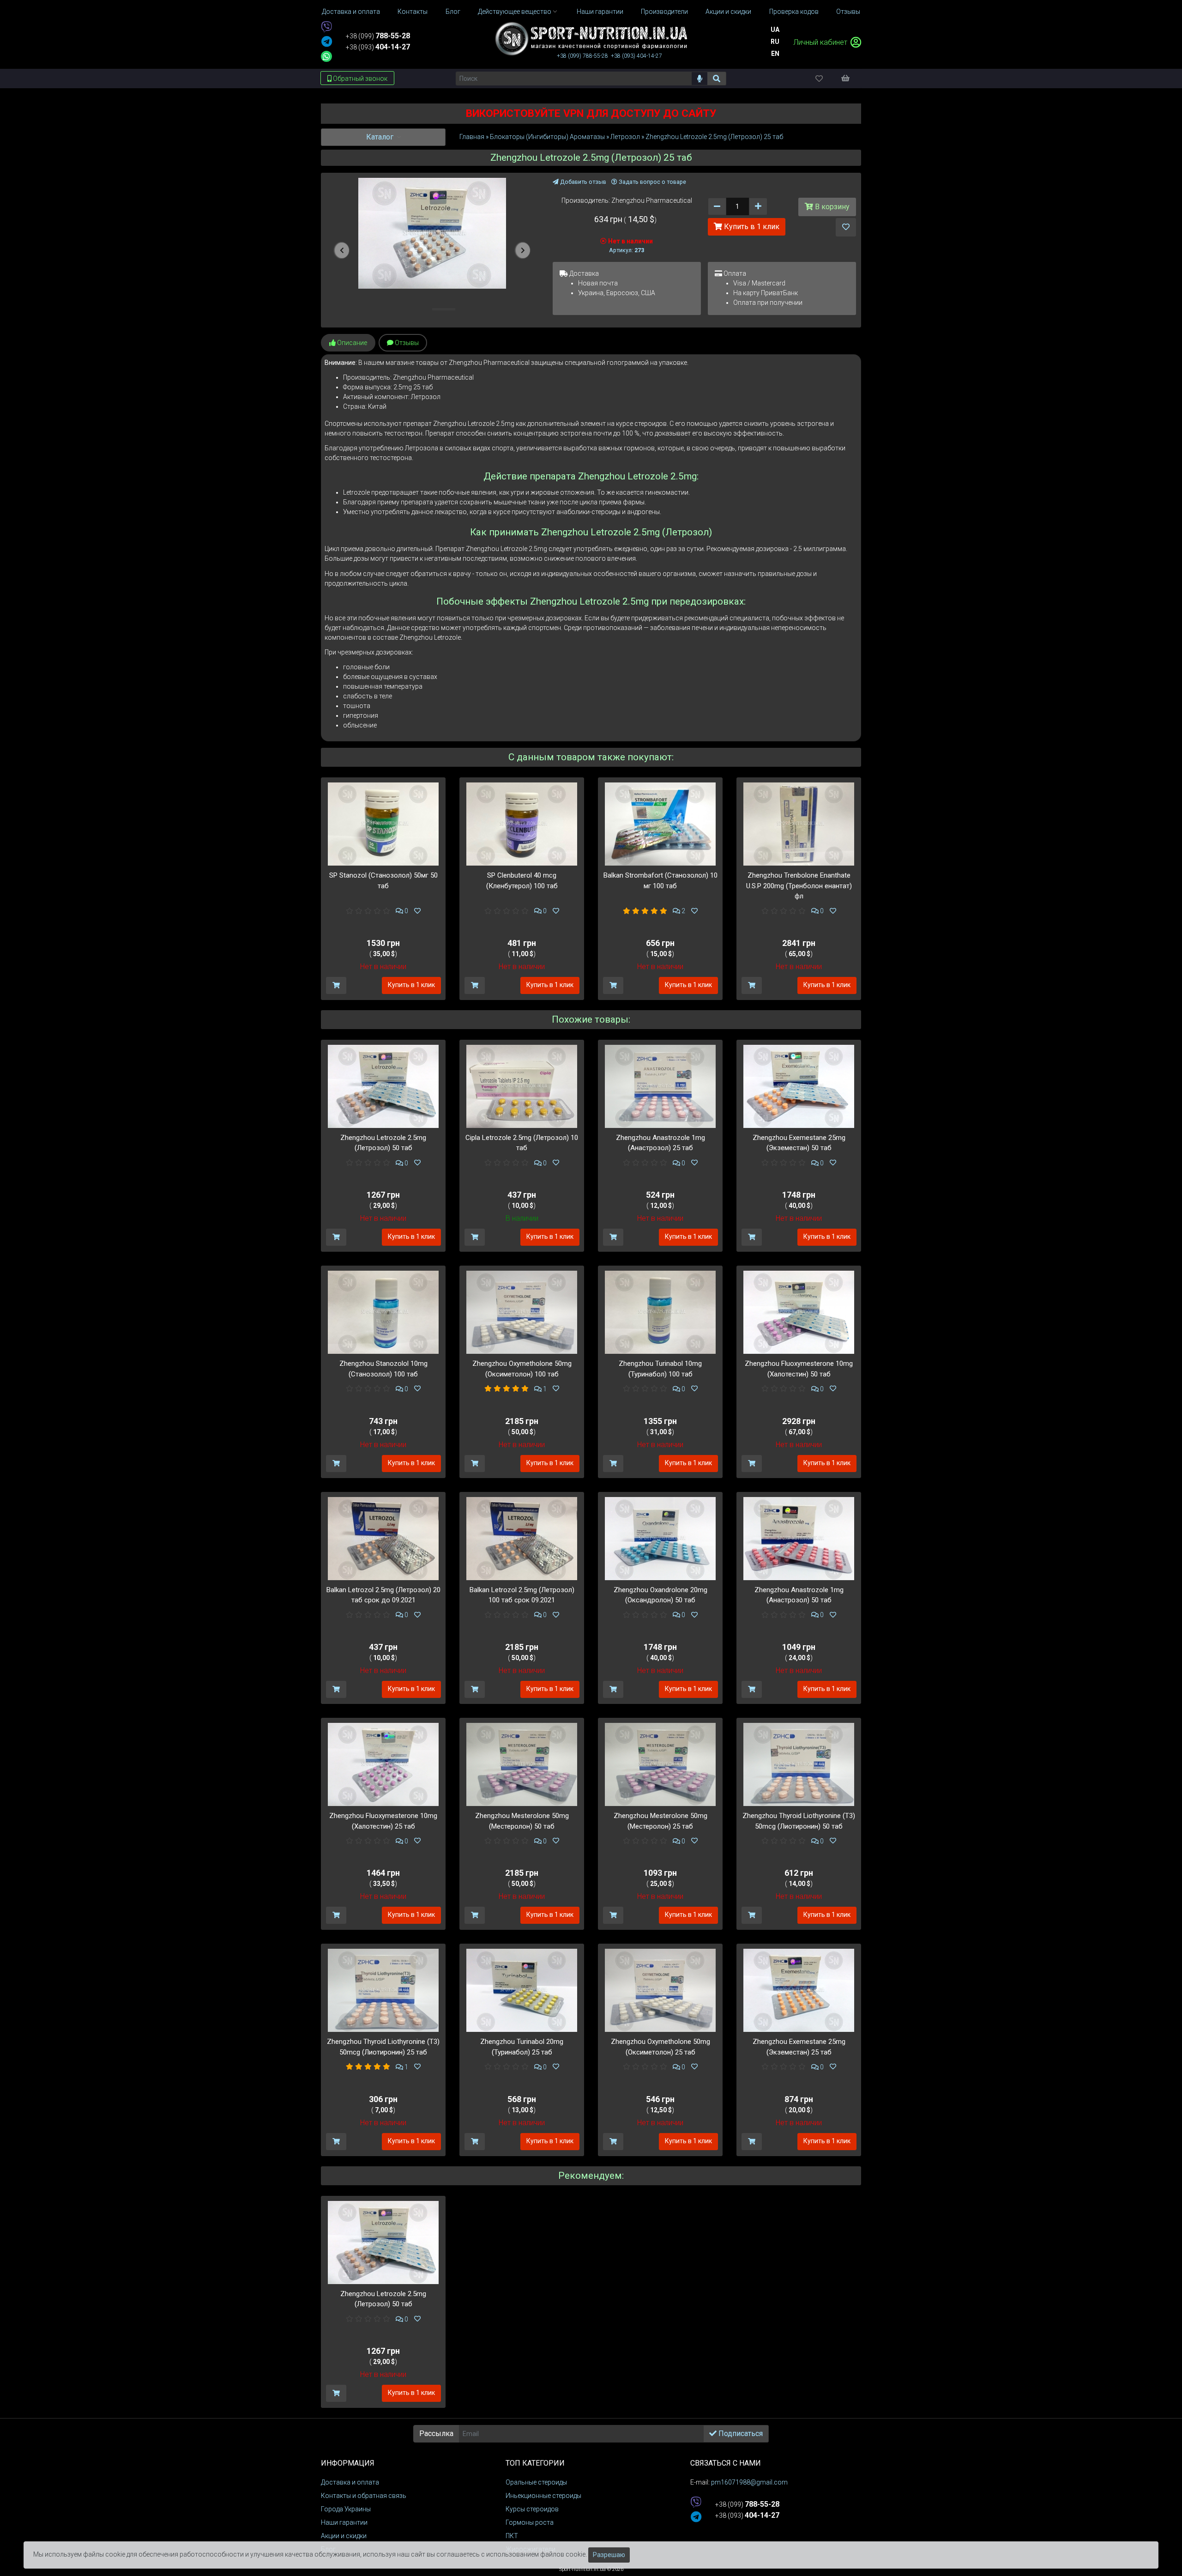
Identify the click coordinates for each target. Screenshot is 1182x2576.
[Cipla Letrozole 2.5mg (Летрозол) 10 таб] (522, 1086)
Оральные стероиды (536, 2482)
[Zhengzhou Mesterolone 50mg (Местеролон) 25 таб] (660, 1764)
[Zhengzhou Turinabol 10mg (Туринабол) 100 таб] (660, 1312)
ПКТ (512, 2536)
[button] (342, 250)
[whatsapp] (326, 56)
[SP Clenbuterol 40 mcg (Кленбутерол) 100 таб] (522, 824)
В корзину (831, 207)
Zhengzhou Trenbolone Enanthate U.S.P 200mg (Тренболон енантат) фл (799, 886)
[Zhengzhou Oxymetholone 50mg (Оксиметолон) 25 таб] (660, 1990)
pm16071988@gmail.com (749, 2482)
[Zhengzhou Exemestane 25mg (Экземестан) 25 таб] (799, 1990)
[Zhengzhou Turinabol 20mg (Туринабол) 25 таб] (522, 1990)
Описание (351, 343)
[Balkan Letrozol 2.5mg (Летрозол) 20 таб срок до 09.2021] (383, 1538)
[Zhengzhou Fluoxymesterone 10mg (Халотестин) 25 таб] (383, 1764)
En (775, 54)
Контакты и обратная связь (364, 2496)
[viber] (326, 27)
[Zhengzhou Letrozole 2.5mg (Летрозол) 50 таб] (383, 1086)
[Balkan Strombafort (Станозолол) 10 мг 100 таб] (660, 824)
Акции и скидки (344, 2536)
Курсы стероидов (532, 2509)
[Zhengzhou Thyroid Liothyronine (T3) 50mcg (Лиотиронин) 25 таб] (383, 1990)
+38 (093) (378, 47)
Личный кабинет (821, 42)
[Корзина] (850, 78)
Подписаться (740, 2434)
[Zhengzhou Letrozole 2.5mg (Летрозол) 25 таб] (432, 233)
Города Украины (346, 2509)
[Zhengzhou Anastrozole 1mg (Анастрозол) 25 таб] (660, 1086)
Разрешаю (609, 2555)
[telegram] (327, 42)
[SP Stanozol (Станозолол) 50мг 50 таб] (383, 824)
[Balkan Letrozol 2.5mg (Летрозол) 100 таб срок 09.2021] (522, 1538)
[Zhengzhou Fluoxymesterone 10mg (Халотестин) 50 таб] (799, 1312)
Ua (775, 30)
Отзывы (406, 343)
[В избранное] (846, 227)
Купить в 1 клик (751, 227)
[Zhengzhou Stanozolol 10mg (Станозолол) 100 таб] (383, 1312)
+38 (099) (378, 36)
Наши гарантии (344, 2522)
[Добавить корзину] (336, 985)
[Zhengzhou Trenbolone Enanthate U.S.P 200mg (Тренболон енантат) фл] (799, 824)
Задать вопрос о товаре (652, 182)
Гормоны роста (530, 2522)
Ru (775, 42)
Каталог (381, 137)
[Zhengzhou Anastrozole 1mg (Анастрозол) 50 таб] (799, 1538)
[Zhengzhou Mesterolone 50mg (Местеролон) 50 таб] (522, 1764)
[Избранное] (827, 78)
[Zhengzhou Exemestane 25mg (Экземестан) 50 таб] (799, 1086)
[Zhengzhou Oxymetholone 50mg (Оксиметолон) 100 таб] (522, 1312)
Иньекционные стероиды (543, 2496)
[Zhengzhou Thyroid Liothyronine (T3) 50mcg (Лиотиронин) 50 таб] (799, 1764)
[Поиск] (717, 79)
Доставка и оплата (350, 2482)
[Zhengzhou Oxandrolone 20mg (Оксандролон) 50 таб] (660, 1538)
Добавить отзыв (582, 182)
